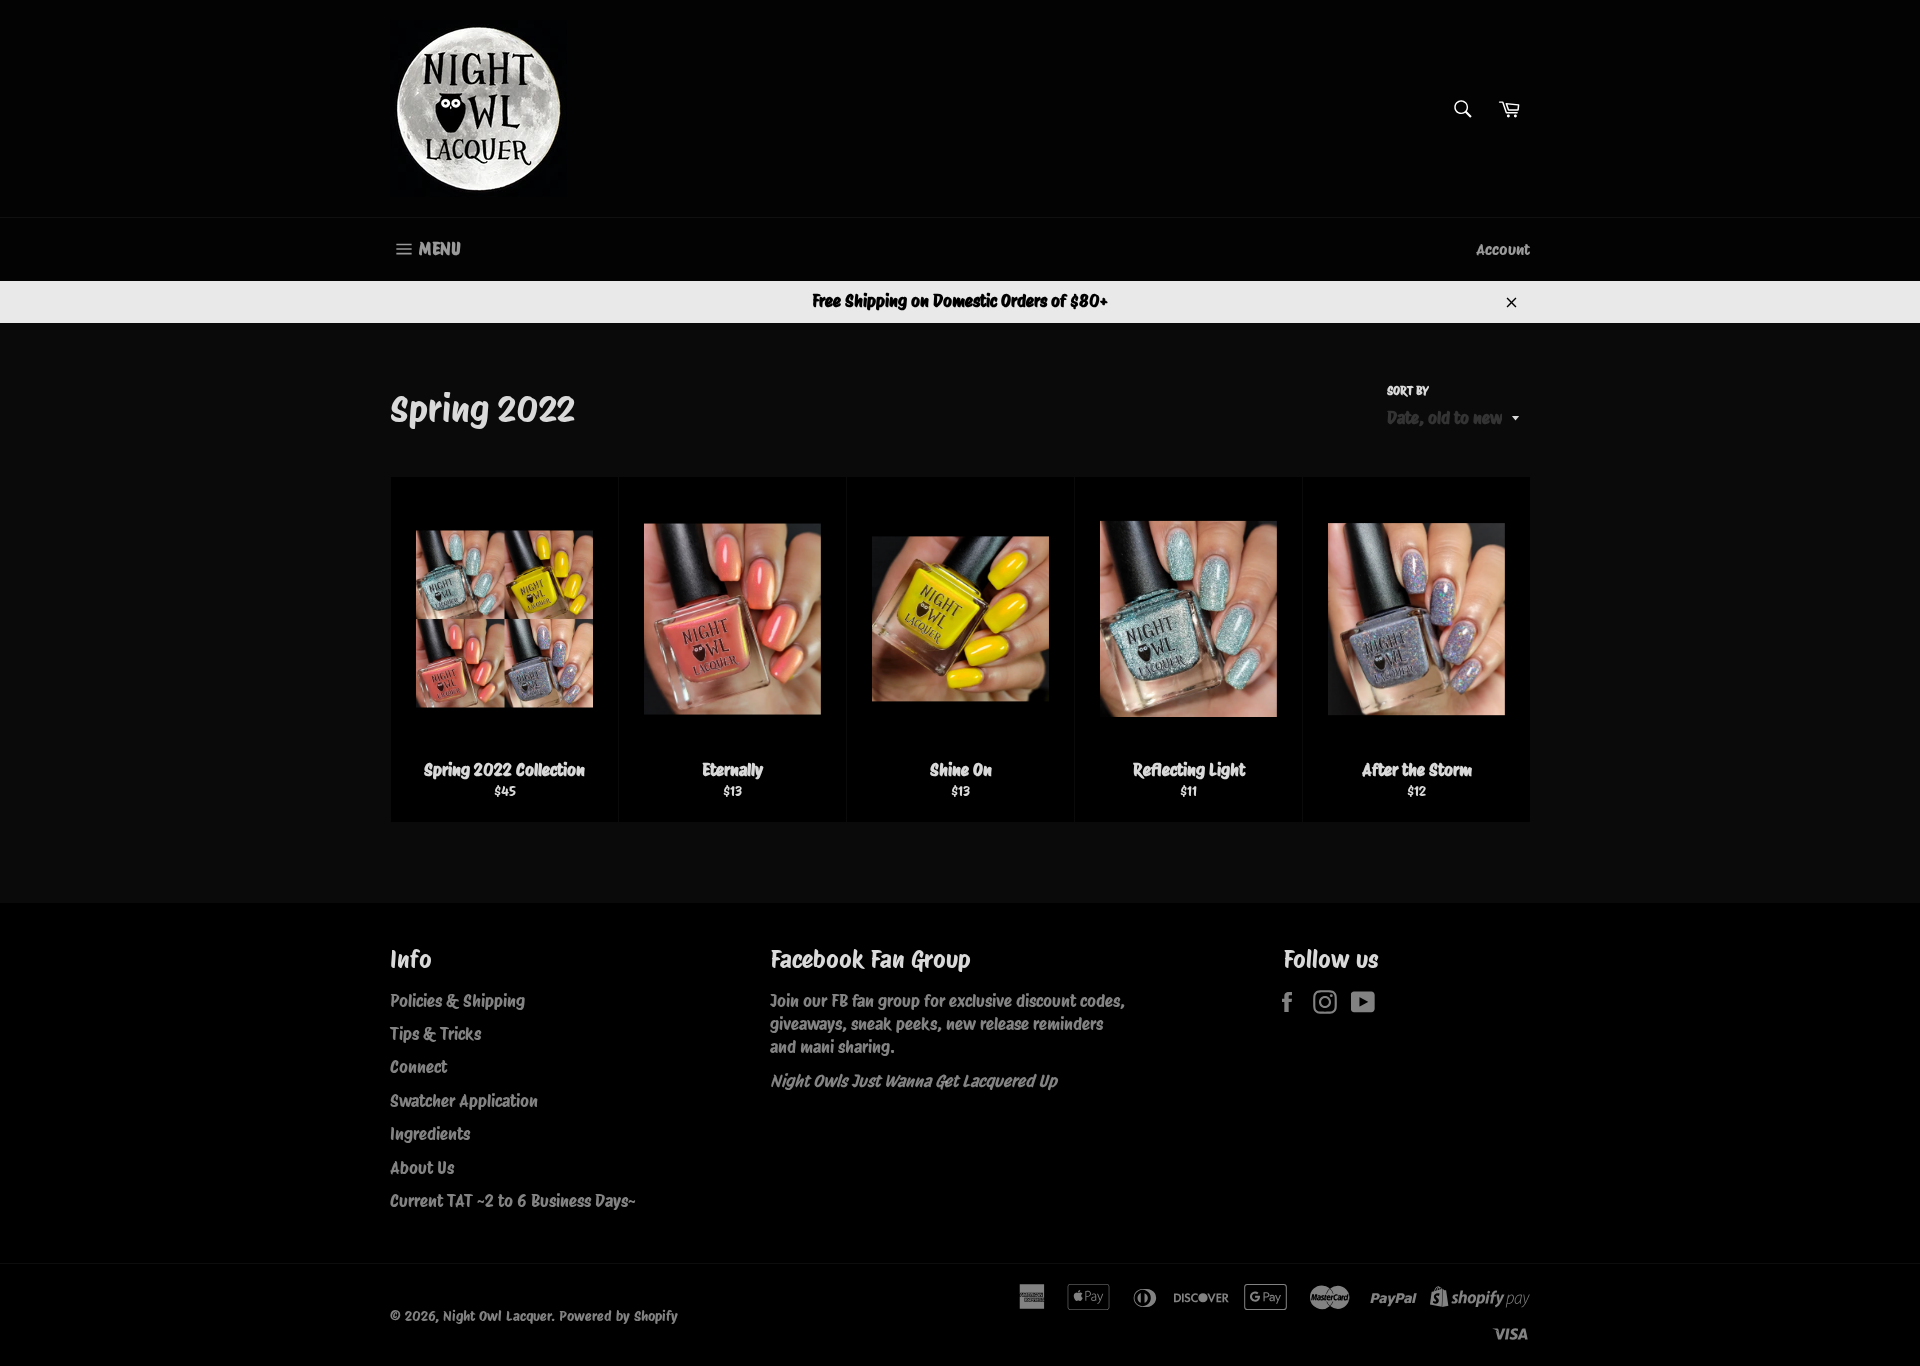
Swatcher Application (464, 1101)
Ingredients (430, 1134)
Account (1503, 249)
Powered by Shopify (618, 1316)
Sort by (1408, 390)
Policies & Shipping (457, 1001)
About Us (422, 1168)
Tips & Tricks (435, 1034)
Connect (418, 1067)
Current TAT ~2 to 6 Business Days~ (513, 1201)
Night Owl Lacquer (497, 1316)
